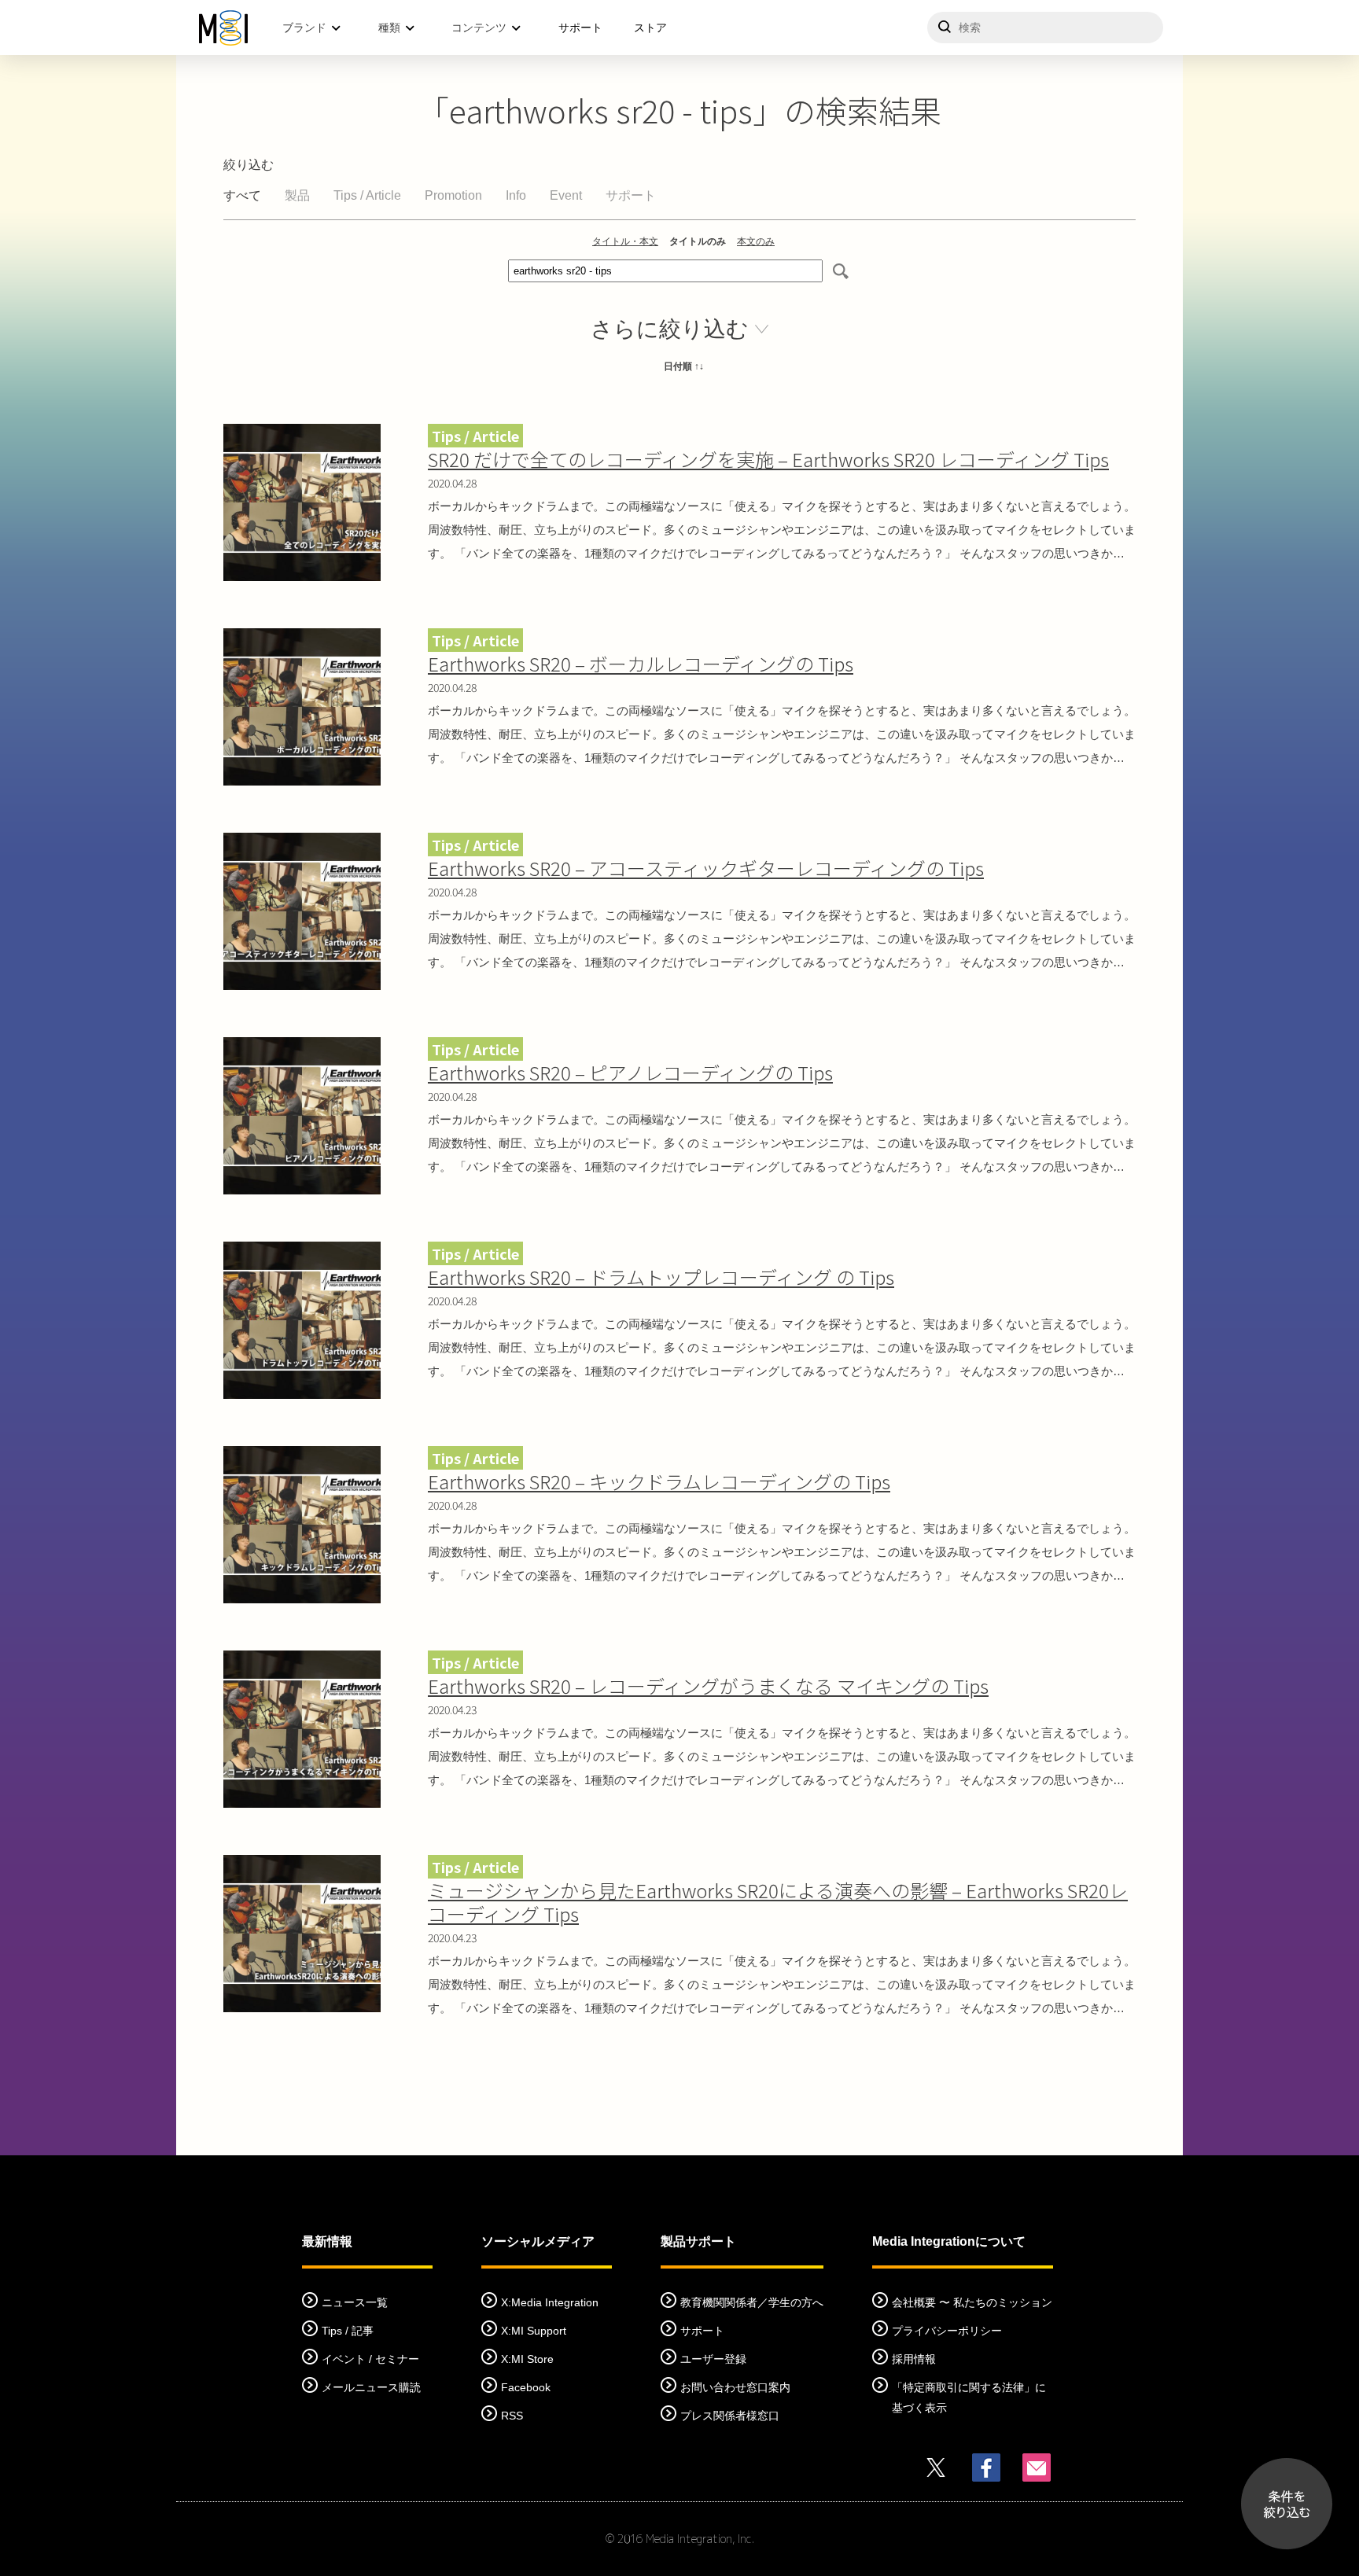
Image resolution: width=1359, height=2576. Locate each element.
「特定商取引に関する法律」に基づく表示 (969, 2398)
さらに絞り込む (670, 329)
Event (566, 195)
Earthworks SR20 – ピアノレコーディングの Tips (630, 1072)
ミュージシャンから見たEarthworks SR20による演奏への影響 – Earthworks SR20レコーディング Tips (778, 1902)
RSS (512, 2416)
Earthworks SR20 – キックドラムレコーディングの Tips (659, 1481)
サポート (580, 28)
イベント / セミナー (370, 2359)
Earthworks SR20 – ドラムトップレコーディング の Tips (661, 1277)
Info (516, 195)
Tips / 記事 (348, 2331)
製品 (297, 195)
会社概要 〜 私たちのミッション (972, 2302)
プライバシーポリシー (947, 2331)
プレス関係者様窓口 (730, 2416)
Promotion (453, 195)
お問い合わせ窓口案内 (735, 2387)
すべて (242, 195)
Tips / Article (367, 195)
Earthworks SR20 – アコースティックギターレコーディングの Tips (706, 868)
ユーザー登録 (713, 2359)
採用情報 (914, 2359)
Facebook (526, 2387)
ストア (650, 28)
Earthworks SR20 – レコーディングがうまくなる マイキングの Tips (708, 1685)
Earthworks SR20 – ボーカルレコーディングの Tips (641, 663)
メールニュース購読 (371, 2387)
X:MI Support (534, 2331)
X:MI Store (527, 2359)
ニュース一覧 (355, 2302)
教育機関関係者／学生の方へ (752, 2302)
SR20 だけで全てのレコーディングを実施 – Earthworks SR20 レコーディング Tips (768, 459)
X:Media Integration (550, 2302)
